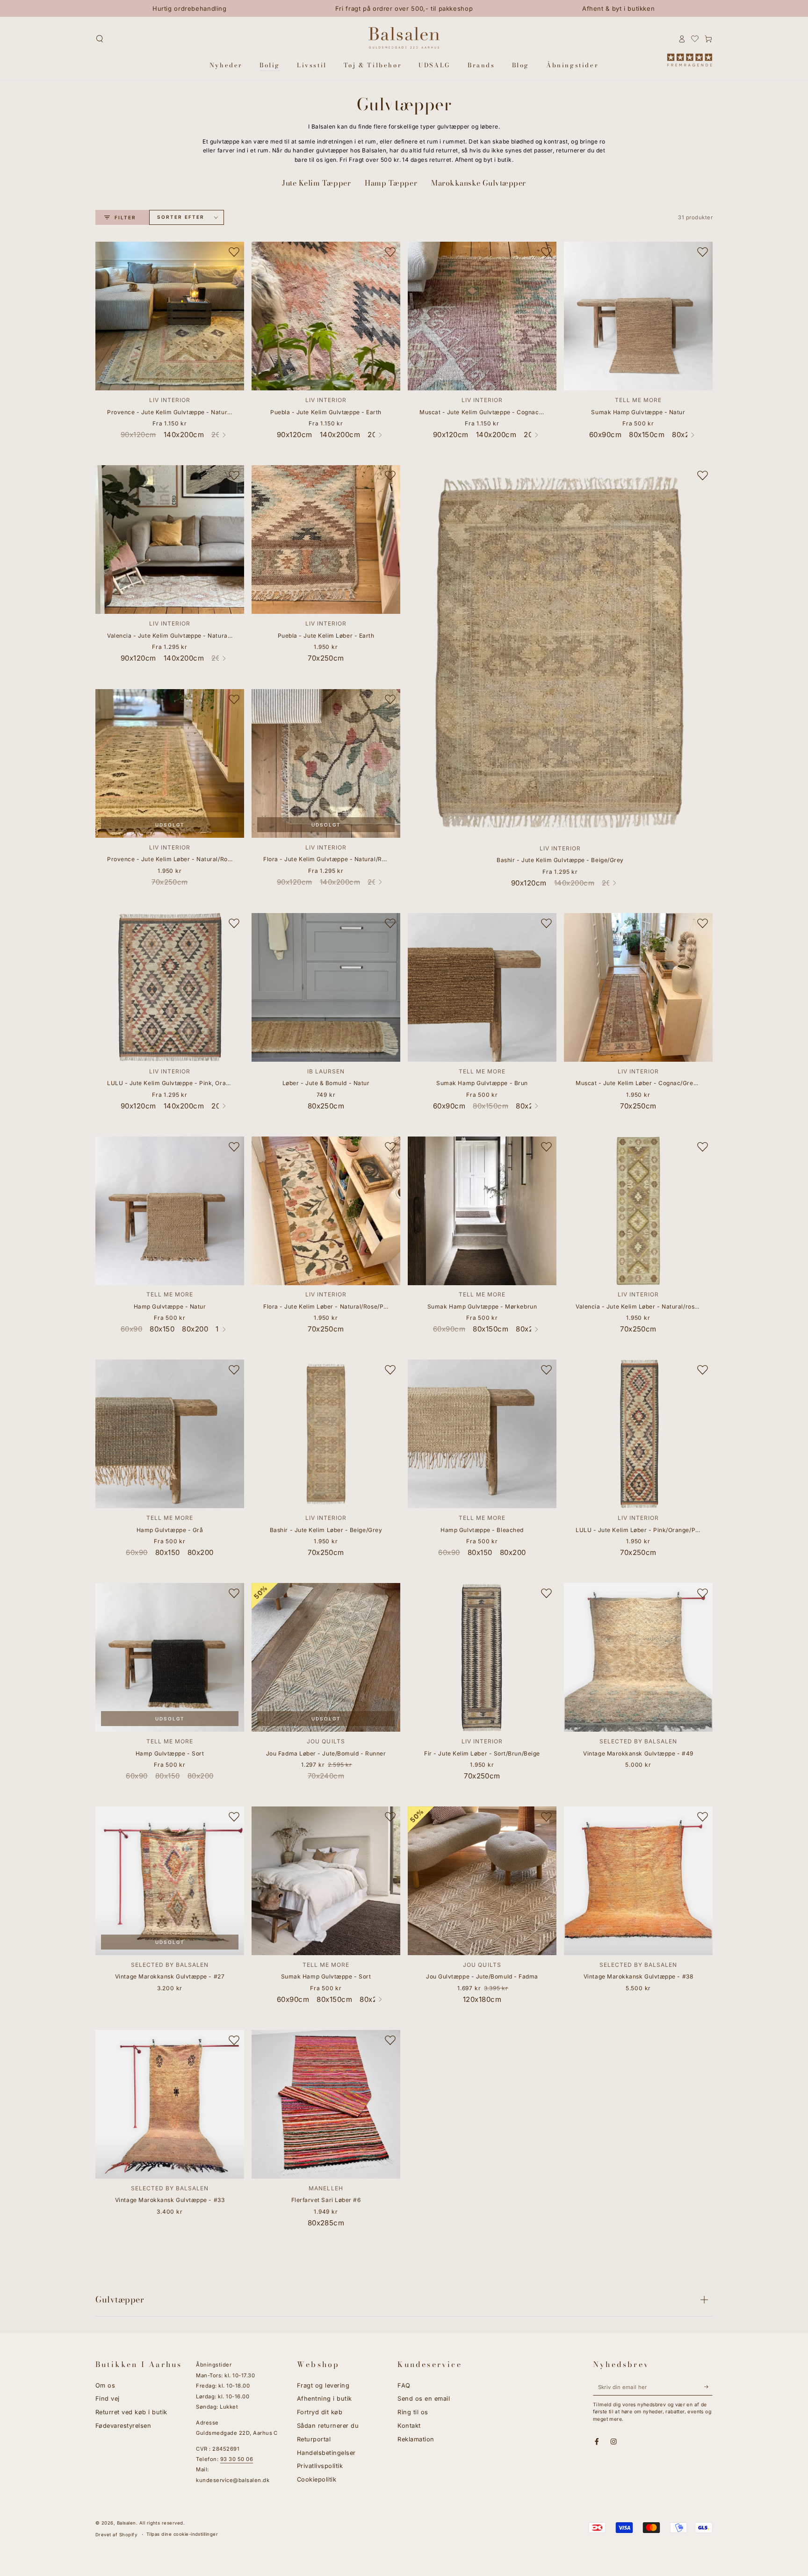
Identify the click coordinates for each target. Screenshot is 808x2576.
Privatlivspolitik (320, 2466)
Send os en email (424, 2399)
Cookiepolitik (317, 2479)
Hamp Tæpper (391, 183)
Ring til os (413, 2412)
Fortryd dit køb (320, 2412)
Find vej (108, 2399)
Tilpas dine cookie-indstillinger (182, 2534)
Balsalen (126, 2523)
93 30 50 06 (237, 2459)
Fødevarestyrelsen (123, 2426)
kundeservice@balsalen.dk (233, 2480)
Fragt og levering (323, 2385)
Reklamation (416, 2439)
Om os (105, 2385)
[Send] (708, 2387)
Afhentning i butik (325, 2399)
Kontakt (409, 2426)
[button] (100, 39)
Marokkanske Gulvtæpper (479, 183)
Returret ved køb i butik (131, 2412)
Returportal (314, 2439)
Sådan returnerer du (328, 2426)
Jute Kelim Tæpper (316, 183)
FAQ (404, 2385)
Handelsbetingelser (326, 2453)
